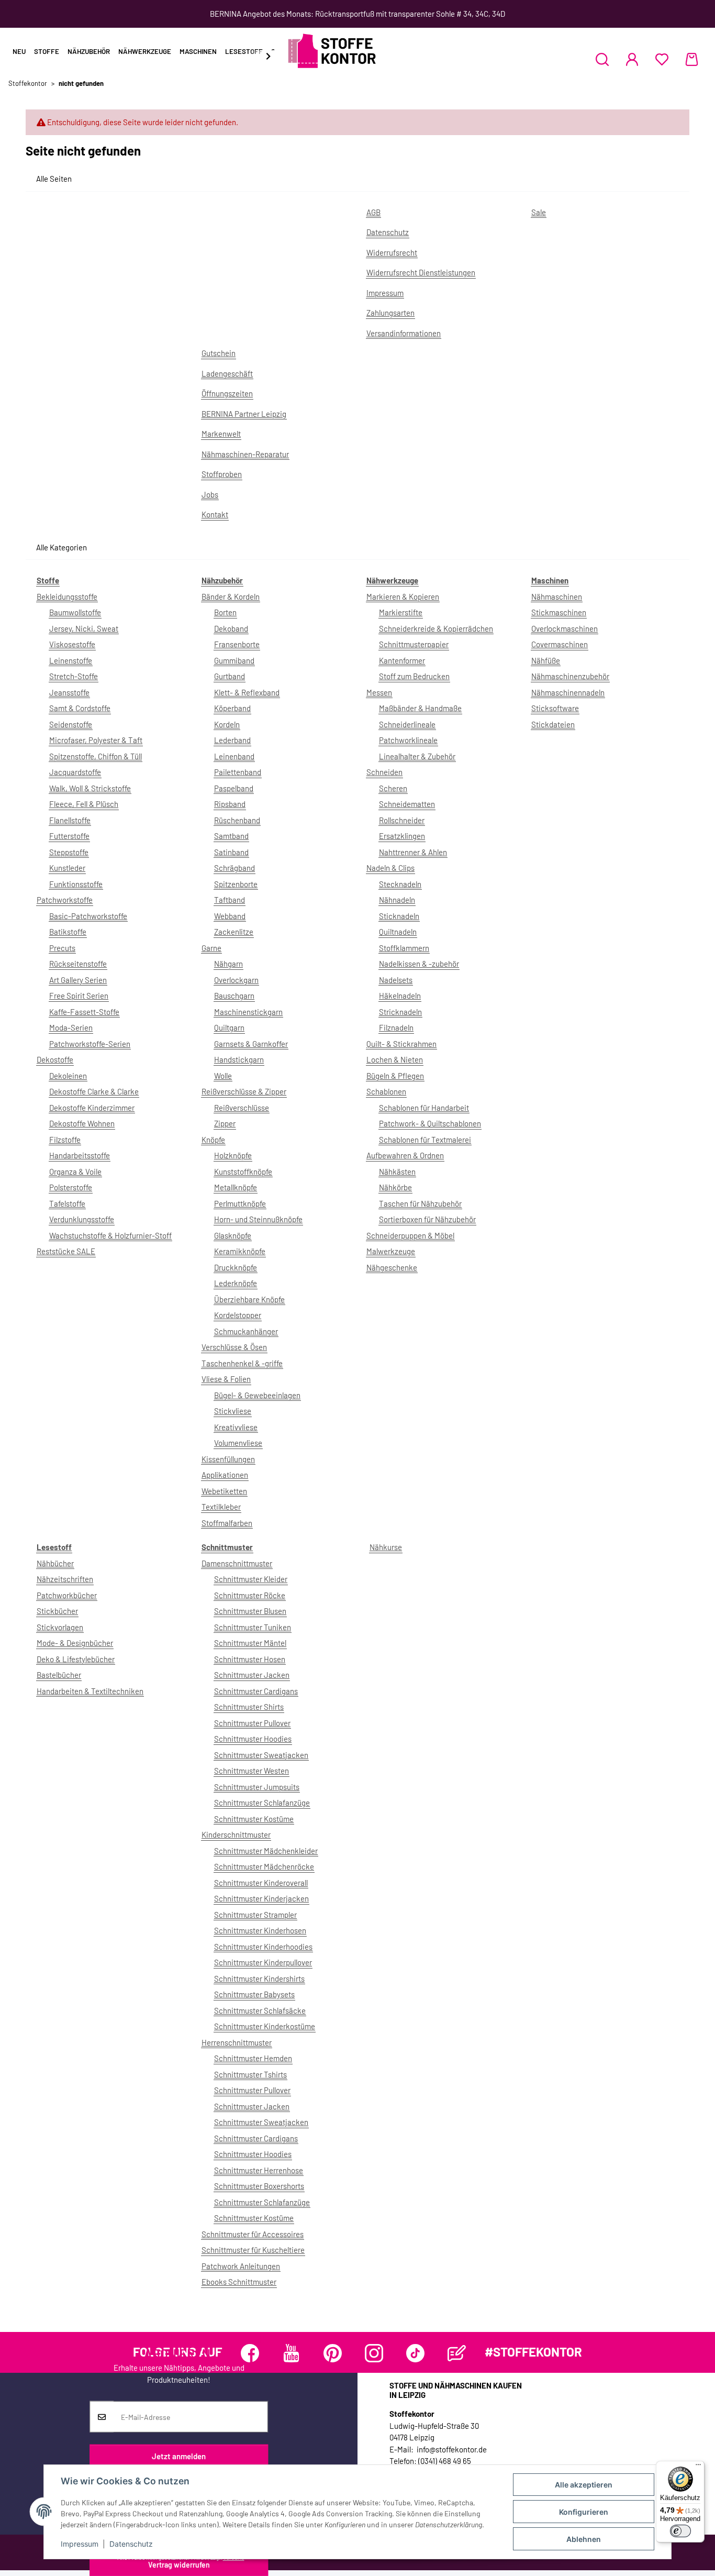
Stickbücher (57, 1611)
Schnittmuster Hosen (250, 1659)
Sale (539, 212)
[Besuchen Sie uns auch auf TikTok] (415, 2353)
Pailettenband (238, 772)
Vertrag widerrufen (179, 2565)
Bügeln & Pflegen (395, 1076)
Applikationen (225, 1475)
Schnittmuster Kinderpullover (263, 1962)
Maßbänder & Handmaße (420, 708)
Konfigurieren (584, 2512)
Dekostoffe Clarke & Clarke (94, 1091)
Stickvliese (233, 1411)
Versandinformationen (404, 333)
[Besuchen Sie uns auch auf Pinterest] (333, 2353)
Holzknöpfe (233, 1155)
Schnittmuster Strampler (255, 1915)
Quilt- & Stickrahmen (401, 1044)
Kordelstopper (238, 1315)
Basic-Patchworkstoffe (88, 916)
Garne (211, 948)
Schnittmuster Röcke (250, 1595)
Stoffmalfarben (227, 1523)
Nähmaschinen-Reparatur (245, 454)
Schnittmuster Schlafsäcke (260, 2010)
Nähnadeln (397, 900)
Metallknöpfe (236, 1187)
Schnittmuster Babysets (254, 1994)
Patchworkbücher (67, 1595)
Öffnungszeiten (227, 393)
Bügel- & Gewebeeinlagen (257, 1395)
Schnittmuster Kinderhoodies (263, 1947)
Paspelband (234, 788)
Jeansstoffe (69, 692)
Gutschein (219, 353)
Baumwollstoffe (75, 612)
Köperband (232, 708)
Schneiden (384, 772)
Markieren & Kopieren (403, 596)
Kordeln (227, 724)
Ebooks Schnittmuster (239, 2282)
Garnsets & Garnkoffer (251, 1044)
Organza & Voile (75, 1171)
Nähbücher (55, 1563)
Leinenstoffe (71, 660)
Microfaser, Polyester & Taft (96, 740)
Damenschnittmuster (237, 1563)
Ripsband (230, 804)
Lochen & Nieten (395, 1059)
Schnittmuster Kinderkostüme (265, 2026)
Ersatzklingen (402, 836)
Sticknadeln (399, 916)
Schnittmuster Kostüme (254, 1819)
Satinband (231, 852)
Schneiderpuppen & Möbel (410, 1235)
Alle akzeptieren (584, 2485)
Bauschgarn (234, 996)
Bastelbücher (59, 1675)
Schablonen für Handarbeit (424, 1108)
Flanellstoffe (70, 820)
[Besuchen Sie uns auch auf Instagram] (374, 2353)
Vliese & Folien (226, 1379)
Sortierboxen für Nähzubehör (427, 1219)
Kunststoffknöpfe (243, 1171)
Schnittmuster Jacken (252, 1675)
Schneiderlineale (407, 724)
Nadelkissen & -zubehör (419, 964)
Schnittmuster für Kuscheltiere (253, 2250)
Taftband (230, 900)
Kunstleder (67, 868)
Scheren (393, 788)
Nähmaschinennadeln (568, 692)
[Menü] (698, 2467)
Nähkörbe (395, 1187)
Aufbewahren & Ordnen (405, 1155)
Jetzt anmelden (179, 2456)
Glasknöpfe (233, 1235)
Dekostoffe (55, 1059)
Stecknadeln (400, 884)
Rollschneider (402, 820)
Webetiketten (224, 1491)
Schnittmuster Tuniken (253, 1627)
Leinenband (234, 756)
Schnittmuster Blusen (250, 1611)
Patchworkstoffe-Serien (90, 1044)
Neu (19, 51)
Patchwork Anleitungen (241, 2266)
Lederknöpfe (236, 1283)
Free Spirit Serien (79, 996)
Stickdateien (553, 724)
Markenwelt (221, 434)
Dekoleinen (68, 1076)
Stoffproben (222, 474)
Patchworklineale (408, 740)
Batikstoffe (68, 932)
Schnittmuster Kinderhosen (260, 1930)
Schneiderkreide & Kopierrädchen (436, 628)
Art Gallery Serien (78, 980)
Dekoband (231, 628)
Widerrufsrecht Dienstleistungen (421, 272)
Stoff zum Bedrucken (414, 676)
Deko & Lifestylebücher (76, 1659)
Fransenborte (237, 644)
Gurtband (230, 676)
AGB (373, 212)
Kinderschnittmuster (236, 1834)
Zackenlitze (234, 932)
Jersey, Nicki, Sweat (84, 628)
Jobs (210, 494)
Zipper (225, 1123)
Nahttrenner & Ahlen (413, 852)
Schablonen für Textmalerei (425, 1140)
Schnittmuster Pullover (252, 1723)
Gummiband (234, 660)
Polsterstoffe (71, 1187)
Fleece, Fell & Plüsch (84, 804)
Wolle (223, 1076)
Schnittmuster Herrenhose (259, 2170)
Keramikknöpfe (240, 1251)
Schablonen (386, 1091)
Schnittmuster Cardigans (256, 1691)
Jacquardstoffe (75, 772)
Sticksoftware (555, 708)
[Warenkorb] (692, 59)
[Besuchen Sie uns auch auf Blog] (457, 2353)
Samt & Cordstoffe (80, 708)
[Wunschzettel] (662, 59)
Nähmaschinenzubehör (570, 676)
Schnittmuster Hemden (253, 2058)
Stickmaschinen (559, 612)
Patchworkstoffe (65, 900)
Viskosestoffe (72, 644)
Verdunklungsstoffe (82, 1219)
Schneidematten (407, 804)
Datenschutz (131, 2544)
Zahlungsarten (390, 313)
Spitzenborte (236, 884)
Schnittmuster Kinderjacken (261, 1898)
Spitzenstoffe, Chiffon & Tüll (96, 756)
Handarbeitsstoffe (80, 1155)
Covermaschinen (560, 644)
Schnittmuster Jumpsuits (257, 1787)
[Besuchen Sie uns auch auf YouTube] (291, 2353)
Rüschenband (237, 820)
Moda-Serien (71, 1027)
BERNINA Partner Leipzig (244, 414)
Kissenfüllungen (228, 1459)
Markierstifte (401, 612)
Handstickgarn (239, 1059)
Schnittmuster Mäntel (250, 1643)
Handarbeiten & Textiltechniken (90, 1691)
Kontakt (215, 514)
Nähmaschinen (557, 596)
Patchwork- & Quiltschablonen (430, 1123)
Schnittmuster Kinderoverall (261, 1883)
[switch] (680, 2531)
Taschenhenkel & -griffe (242, 1363)
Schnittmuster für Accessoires (253, 2234)
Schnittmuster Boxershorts (259, 2186)
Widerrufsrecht (392, 252)
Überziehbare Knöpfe (249, 1299)
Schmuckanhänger (246, 1331)
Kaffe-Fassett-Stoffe (84, 1012)
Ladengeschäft (227, 373)
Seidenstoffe (71, 724)
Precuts (62, 948)
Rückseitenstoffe (78, 964)
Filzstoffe (65, 1140)
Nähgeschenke (392, 1267)
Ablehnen (584, 2539)
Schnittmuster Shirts (249, 1707)
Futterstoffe (69, 836)
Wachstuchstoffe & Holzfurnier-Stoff (110, 1235)
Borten (225, 612)
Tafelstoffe (67, 1203)
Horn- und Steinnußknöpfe (258, 1219)
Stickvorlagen (60, 1627)
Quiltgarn (229, 1027)
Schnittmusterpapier (414, 644)
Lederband (232, 740)
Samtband (231, 836)
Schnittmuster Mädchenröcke (264, 1866)
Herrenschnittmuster (237, 2042)
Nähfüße (546, 660)
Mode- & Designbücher (75, 1643)
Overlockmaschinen (565, 628)
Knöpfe (213, 1140)
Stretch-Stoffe (74, 676)
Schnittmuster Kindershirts (259, 1978)
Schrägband (234, 868)
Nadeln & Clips (390, 868)
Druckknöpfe (236, 1267)
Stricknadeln (400, 1012)
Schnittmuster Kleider (251, 1579)
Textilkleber (221, 1507)
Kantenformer (402, 660)
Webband (230, 916)
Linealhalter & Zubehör (417, 756)
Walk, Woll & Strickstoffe (90, 788)
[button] (602, 59)
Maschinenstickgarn (248, 1012)
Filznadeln (396, 1027)
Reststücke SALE (66, 1251)
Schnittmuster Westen (252, 1771)
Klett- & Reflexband (247, 692)
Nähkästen (397, 1171)
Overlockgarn (236, 980)
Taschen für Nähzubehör (420, 1203)
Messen (379, 692)
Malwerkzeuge (391, 1251)
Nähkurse (386, 1547)
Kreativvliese (236, 1427)
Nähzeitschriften (65, 1579)
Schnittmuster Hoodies (253, 1739)
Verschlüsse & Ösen (234, 1347)
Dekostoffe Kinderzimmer (92, 1108)
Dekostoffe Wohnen (82, 1123)
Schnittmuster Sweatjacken (261, 1755)
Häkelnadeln (400, 996)
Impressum (80, 2544)
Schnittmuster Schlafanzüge (262, 1803)
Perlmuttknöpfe (240, 1203)
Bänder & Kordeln (231, 596)
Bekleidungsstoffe (67, 596)
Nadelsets (396, 980)
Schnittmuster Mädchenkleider (266, 1851)
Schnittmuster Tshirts (250, 2074)
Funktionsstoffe (76, 884)
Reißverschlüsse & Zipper (244, 1091)
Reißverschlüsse (242, 1108)
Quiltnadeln (398, 932)
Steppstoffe (69, 852)
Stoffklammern (404, 948)
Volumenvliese (238, 1443)
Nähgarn (228, 964)
